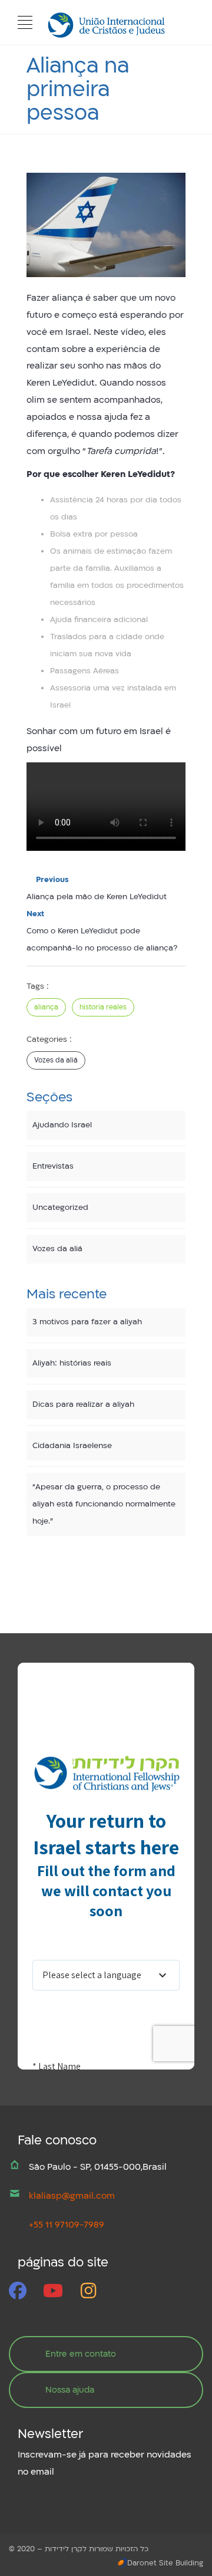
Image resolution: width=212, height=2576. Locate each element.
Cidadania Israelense (72, 1446)
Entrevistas (53, 1166)
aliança (46, 1007)
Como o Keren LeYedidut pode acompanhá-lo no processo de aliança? (102, 931)
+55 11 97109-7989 (67, 2225)
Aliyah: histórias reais (72, 1363)
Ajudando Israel (62, 1125)
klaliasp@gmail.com (72, 2196)
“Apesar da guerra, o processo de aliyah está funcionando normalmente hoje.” (104, 1504)
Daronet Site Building (165, 2563)
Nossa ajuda (70, 2390)
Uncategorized (60, 1208)
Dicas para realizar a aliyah (83, 1404)
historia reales (103, 1007)
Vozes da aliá (56, 1060)
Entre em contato (81, 2354)
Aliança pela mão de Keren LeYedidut (97, 888)
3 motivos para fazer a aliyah (87, 1322)
